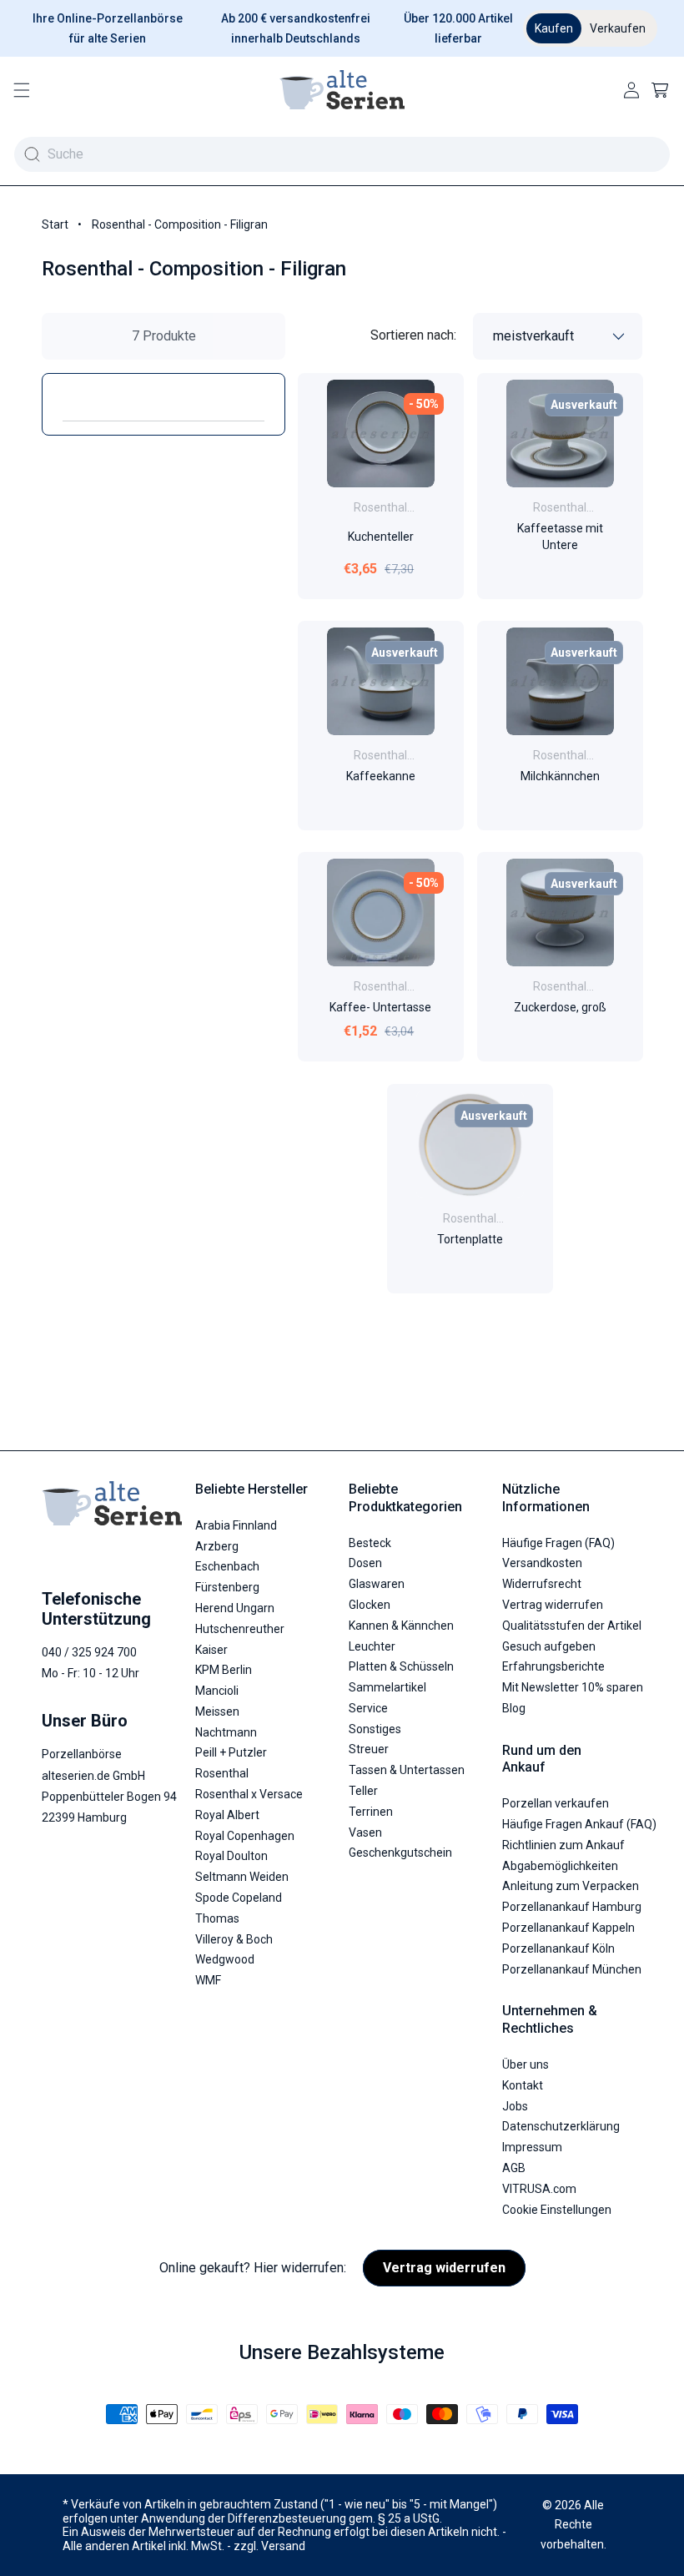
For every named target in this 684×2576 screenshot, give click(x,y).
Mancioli (217, 1691)
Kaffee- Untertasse (380, 1008)
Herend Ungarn (235, 1608)
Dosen (365, 1563)
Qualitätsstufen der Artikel (572, 1626)
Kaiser (211, 1650)
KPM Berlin (224, 1670)
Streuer (369, 1749)
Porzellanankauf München (572, 1969)
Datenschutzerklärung (561, 2126)
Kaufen (554, 28)
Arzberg (217, 1546)
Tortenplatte (470, 1239)
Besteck (370, 1543)
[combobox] (342, 154)
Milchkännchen (559, 776)
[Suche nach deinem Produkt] (32, 154)
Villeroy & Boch (234, 1939)
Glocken (370, 1605)
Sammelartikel (387, 1687)
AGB (514, 2168)
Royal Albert (227, 1815)
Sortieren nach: (413, 335)
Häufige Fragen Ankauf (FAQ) (579, 1824)
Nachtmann (226, 1732)
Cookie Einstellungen (557, 2210)
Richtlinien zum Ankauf (563, 1845)
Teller (363, 1791)
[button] (22, 90)
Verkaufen (618, 28)
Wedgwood (225, 1959)
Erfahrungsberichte (553, 1666)
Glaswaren (377, 1584)
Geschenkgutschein (400, 1853)
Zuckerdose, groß (559, 1008)
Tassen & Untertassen (407, 1770)
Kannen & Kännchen (401, 1626)
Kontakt (523, 2085)
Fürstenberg (227, 1587)
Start (55, 224)
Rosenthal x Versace (249, 1794)
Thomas (217, 1918)
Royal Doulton (231, 1856)
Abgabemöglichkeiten (560, 1866)
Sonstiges (375, 1729)
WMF (208, 1980)
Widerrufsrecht (542, 1584)
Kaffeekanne (381, 776)
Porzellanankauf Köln (558, 1948)
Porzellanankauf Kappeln (568, 1928)
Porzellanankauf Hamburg (572, 1907)
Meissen (217, 1711)
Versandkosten (542, 1563)
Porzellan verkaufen (556, 1803)
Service (368, 1708)
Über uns (526, 2064)
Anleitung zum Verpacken (571, 1886)
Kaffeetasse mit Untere (559, 537)
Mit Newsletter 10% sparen (573, 1687)
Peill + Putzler (231, 1752)
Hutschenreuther (240, 1629)
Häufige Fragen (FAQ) (558, 1543)
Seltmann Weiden (242, 1877)
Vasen (365, 1832)
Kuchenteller (381, 537)
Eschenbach (227, 1566)
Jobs (515, 2106)
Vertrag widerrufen (553, 1605)
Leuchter (372, 1646)
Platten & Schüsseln (401, 1666)
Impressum (532, 2147)
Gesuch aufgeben (549, 1646)
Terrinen (371, 1812)
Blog (514, 1708)
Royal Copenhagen (245, 1836)
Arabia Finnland (236, 1525)
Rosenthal (222, 1773)
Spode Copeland (239, 1898)
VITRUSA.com (539, 2189)
